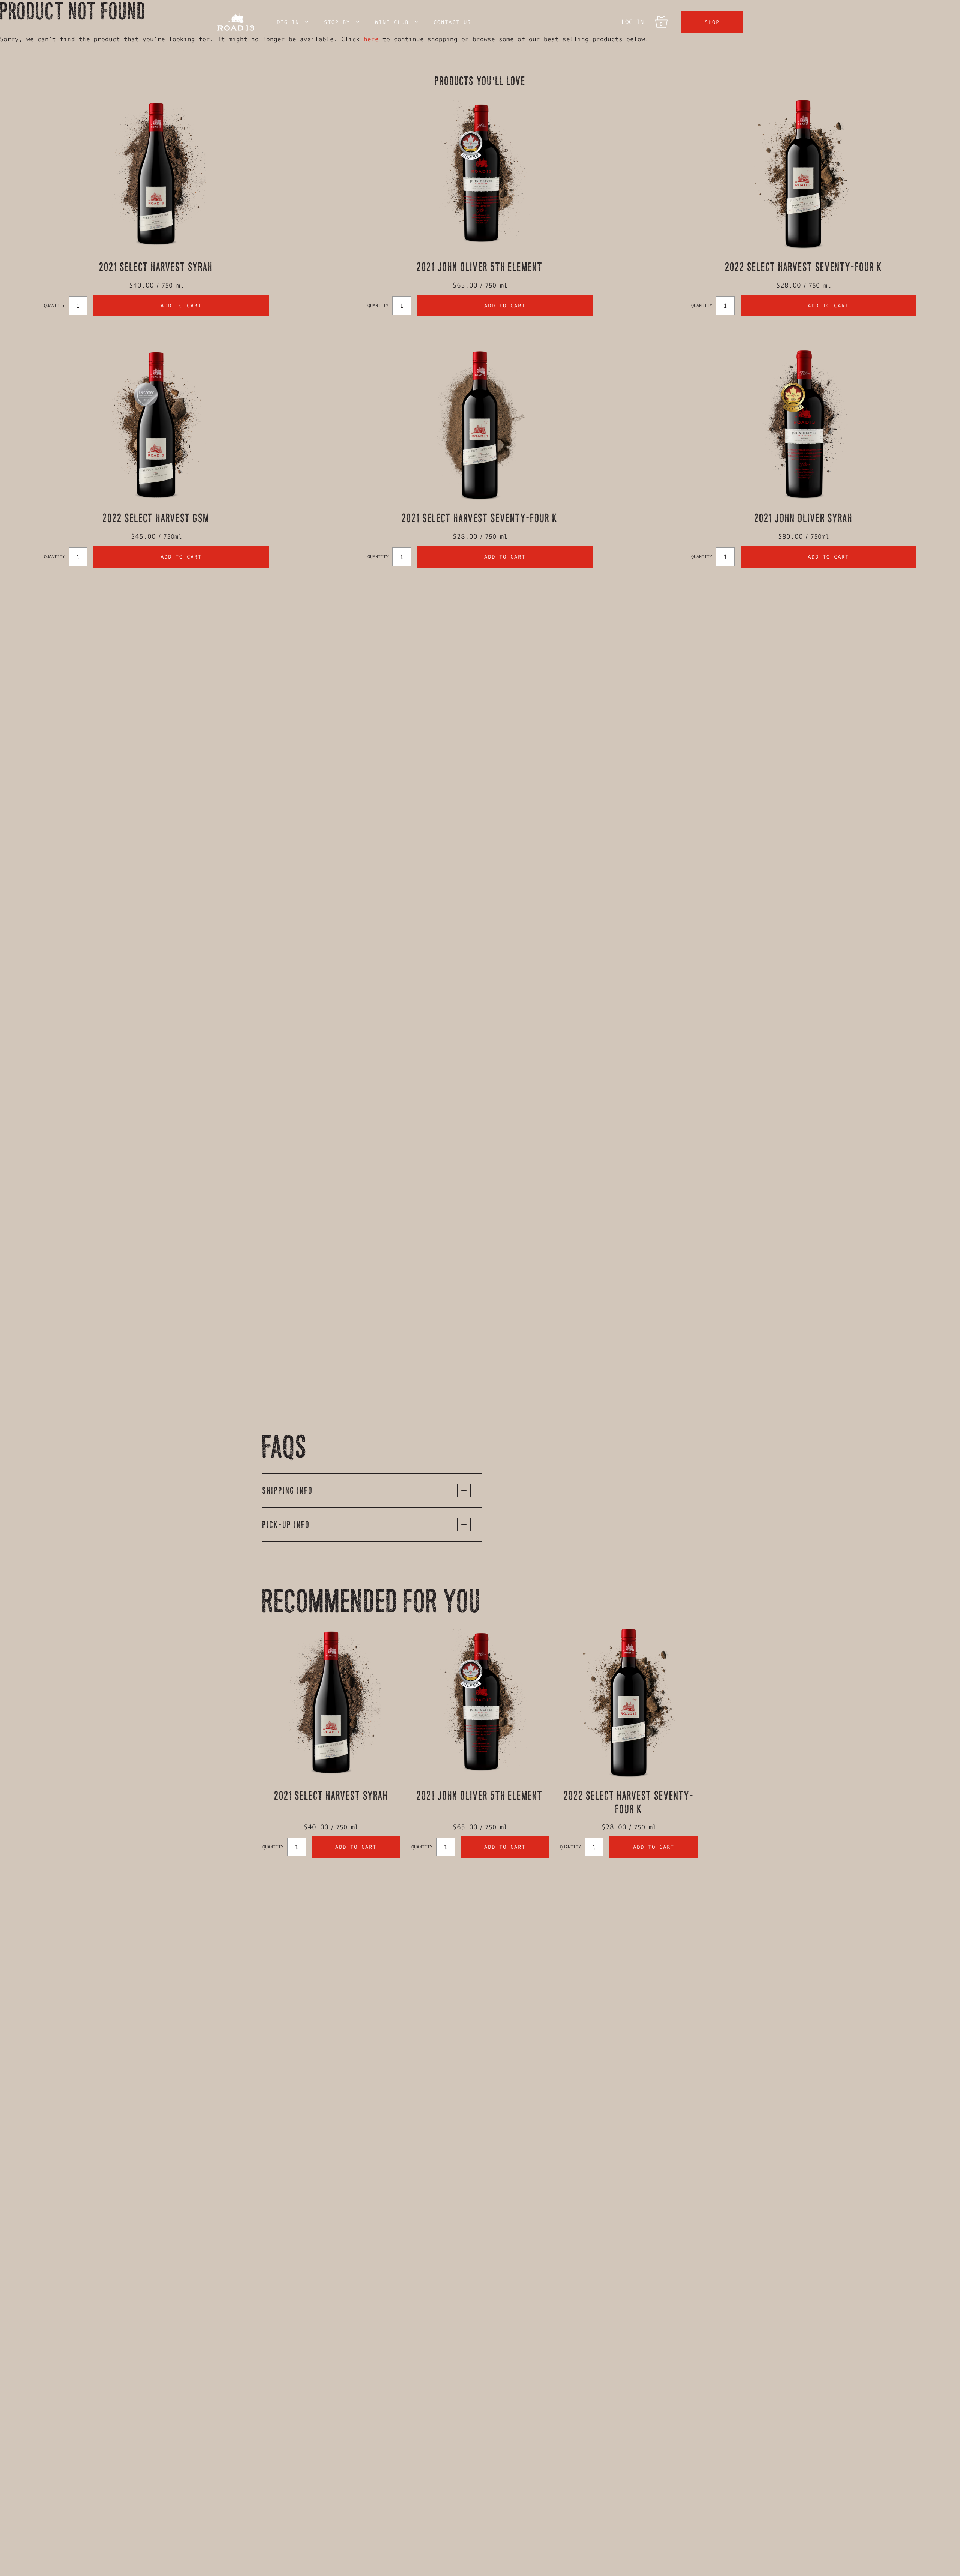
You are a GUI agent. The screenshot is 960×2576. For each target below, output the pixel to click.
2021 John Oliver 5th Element (480, 267)
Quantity (54, 305)
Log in (633, 22)
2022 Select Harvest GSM (156, 518)
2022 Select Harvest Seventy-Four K (804, 267)
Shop (712, 22)
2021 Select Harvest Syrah (156, 267)
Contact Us (452, 22)
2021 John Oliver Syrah (804, 518)
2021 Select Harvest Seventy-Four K (480, 518)
